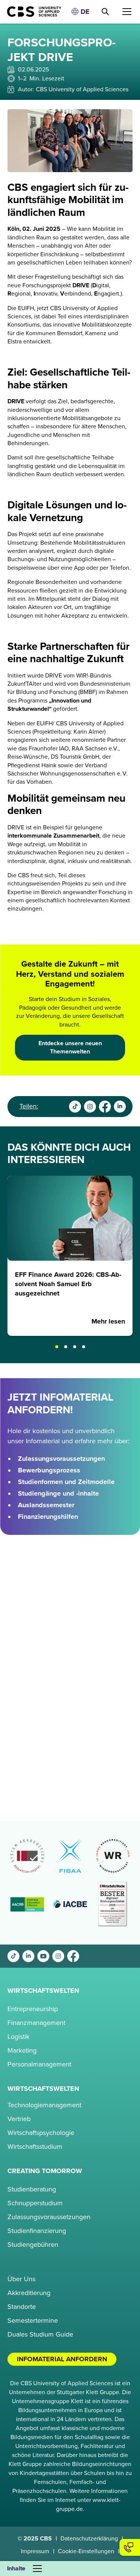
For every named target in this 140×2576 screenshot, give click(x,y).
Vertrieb (19, 2119)
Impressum (35, 2551)
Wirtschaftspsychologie (41, 2133)
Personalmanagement (39, 2064)
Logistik (18, 2037)
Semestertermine (33, 2320)
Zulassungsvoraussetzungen (49, 2217)
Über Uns (21, 2279)
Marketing (22, 2050)
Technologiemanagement (44, 2105)
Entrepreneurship (33, 2009)
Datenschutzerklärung (89, 2539)
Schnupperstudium (35, 2203)
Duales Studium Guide (40, 2334)
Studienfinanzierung (37, 2231)
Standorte (22, 2307)
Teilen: (29, 1106)
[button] (80, 12)
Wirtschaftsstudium (35, 2147)
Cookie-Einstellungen (86, 2551)
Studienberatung (32, 2189)
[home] (31, 12)
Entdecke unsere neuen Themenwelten (70, 1047)
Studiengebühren (33, 2245)
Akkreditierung (29, 2293)
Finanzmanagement (36, 2023)
